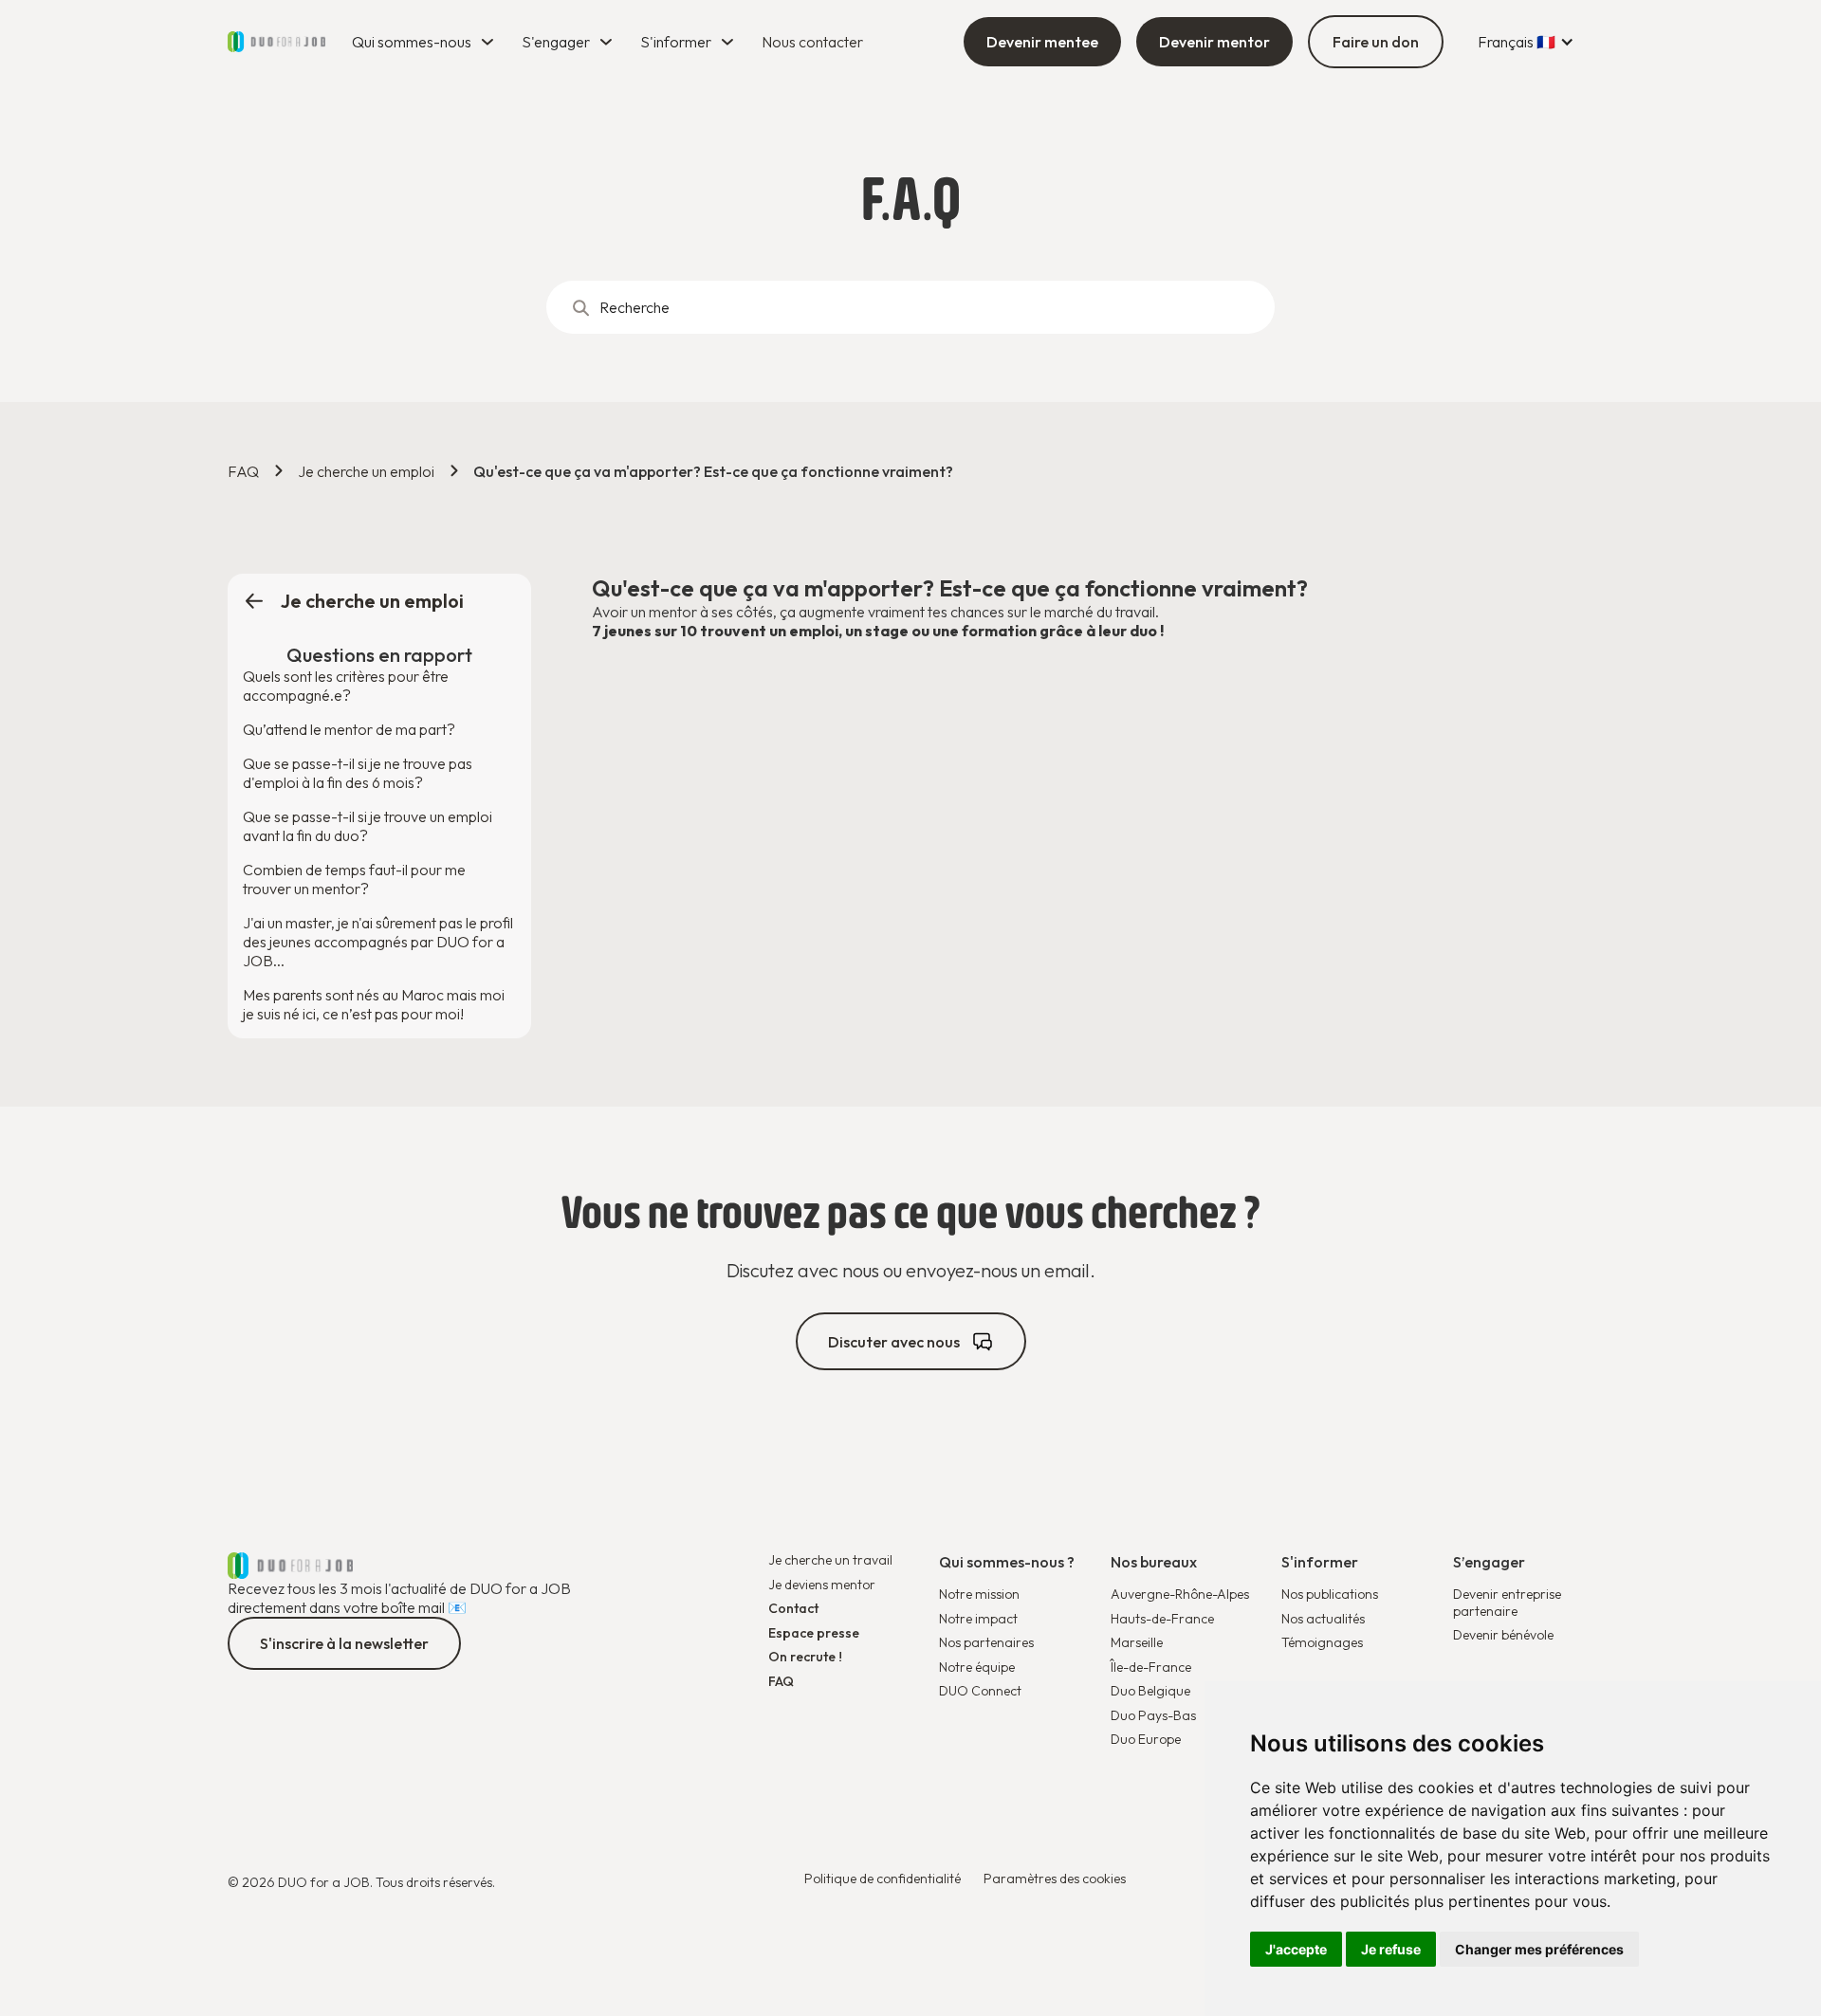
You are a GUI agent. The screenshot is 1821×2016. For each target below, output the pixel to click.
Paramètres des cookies (1055, 1879)
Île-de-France (1151, 1667)
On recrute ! (805, 1657)
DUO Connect (980, 1691)
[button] (425, 42)
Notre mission (979, 1594)
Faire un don (1376, 42)
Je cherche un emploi (366, 471)
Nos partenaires (986, 1643)
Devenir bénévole (1503, 1635)
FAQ (243, 471)
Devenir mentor (1214, 42)
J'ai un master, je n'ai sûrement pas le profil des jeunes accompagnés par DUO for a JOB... (378, 942)
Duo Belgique (1150, 1691)
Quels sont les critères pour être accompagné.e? (346, 686)
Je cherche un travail (830, 1560)
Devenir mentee (1042, 42)
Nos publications (1330, 1594)
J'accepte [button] (1296, 1949)
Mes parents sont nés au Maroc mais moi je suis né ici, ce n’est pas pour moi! (374, 1004)
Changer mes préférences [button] (1539, 1949)
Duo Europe (1146, 1740)
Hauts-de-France (1162, 1619)
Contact (793, 1609)
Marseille (1137, 1642)
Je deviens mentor (822, 1585)
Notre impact (978, 1619)
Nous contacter (812, 42)
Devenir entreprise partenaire (1507, 1603)
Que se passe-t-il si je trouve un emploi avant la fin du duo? (368, 826)
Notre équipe (977, 1668)
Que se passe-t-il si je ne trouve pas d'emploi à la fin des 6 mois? (358, 773)
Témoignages (1322, 1643)
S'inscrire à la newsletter (344, 1643)
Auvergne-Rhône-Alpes (1180, 1594)
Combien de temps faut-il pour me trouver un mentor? (354, 879)
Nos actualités (1323, 1619)
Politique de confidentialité (883, 1879)
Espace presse (814, 1633)
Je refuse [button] (1391, 1949)
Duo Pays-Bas (1153, 1716)
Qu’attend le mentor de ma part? (349, 729)
